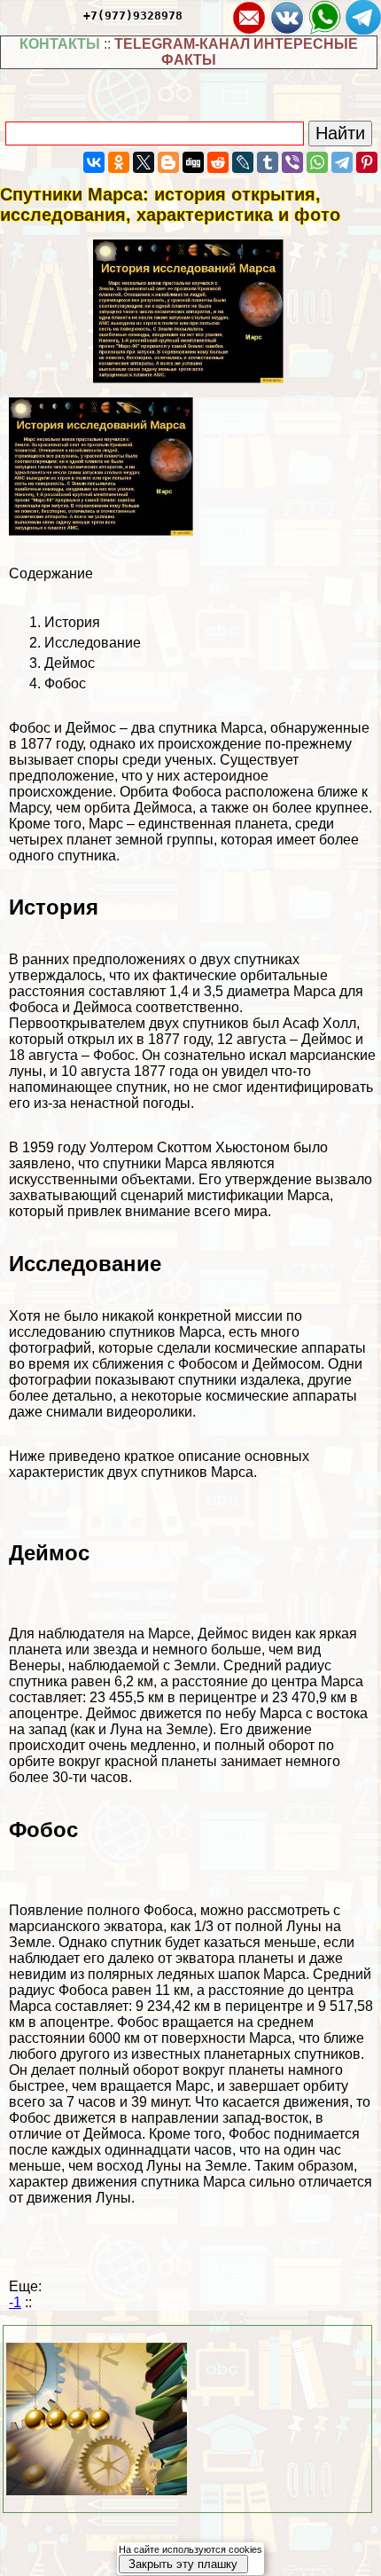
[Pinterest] (367, 162)
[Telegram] (342, 162)
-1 (15, 2302)
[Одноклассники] (119, 162)
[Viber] (292, 162)
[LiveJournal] (243, 162)
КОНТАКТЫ (60, 44)
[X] (144, 162)
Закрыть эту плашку (183, 2564)
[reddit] (218, 162)
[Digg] (193, 162)
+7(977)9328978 (133, 16)
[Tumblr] (268, 162)
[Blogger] (168, 162)
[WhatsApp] (317, 162)
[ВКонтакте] (94, 162)
